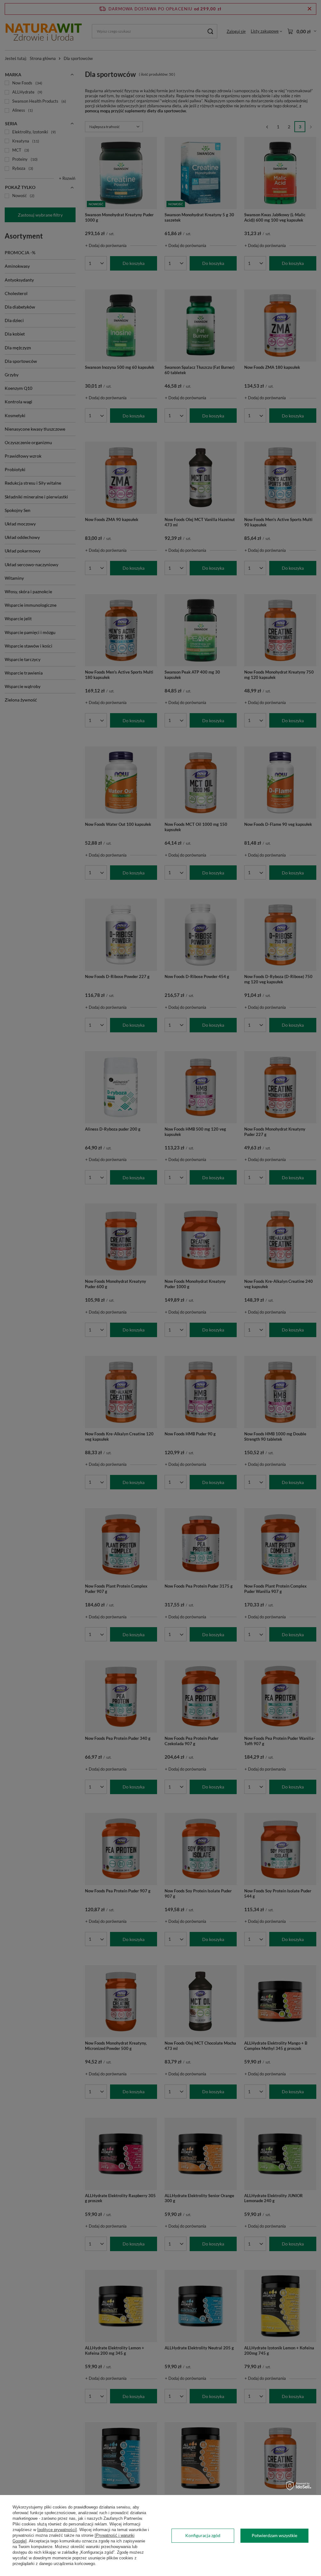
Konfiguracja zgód (203, 2535)
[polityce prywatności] (57, 2530)
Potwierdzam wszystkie (274, 2535)
